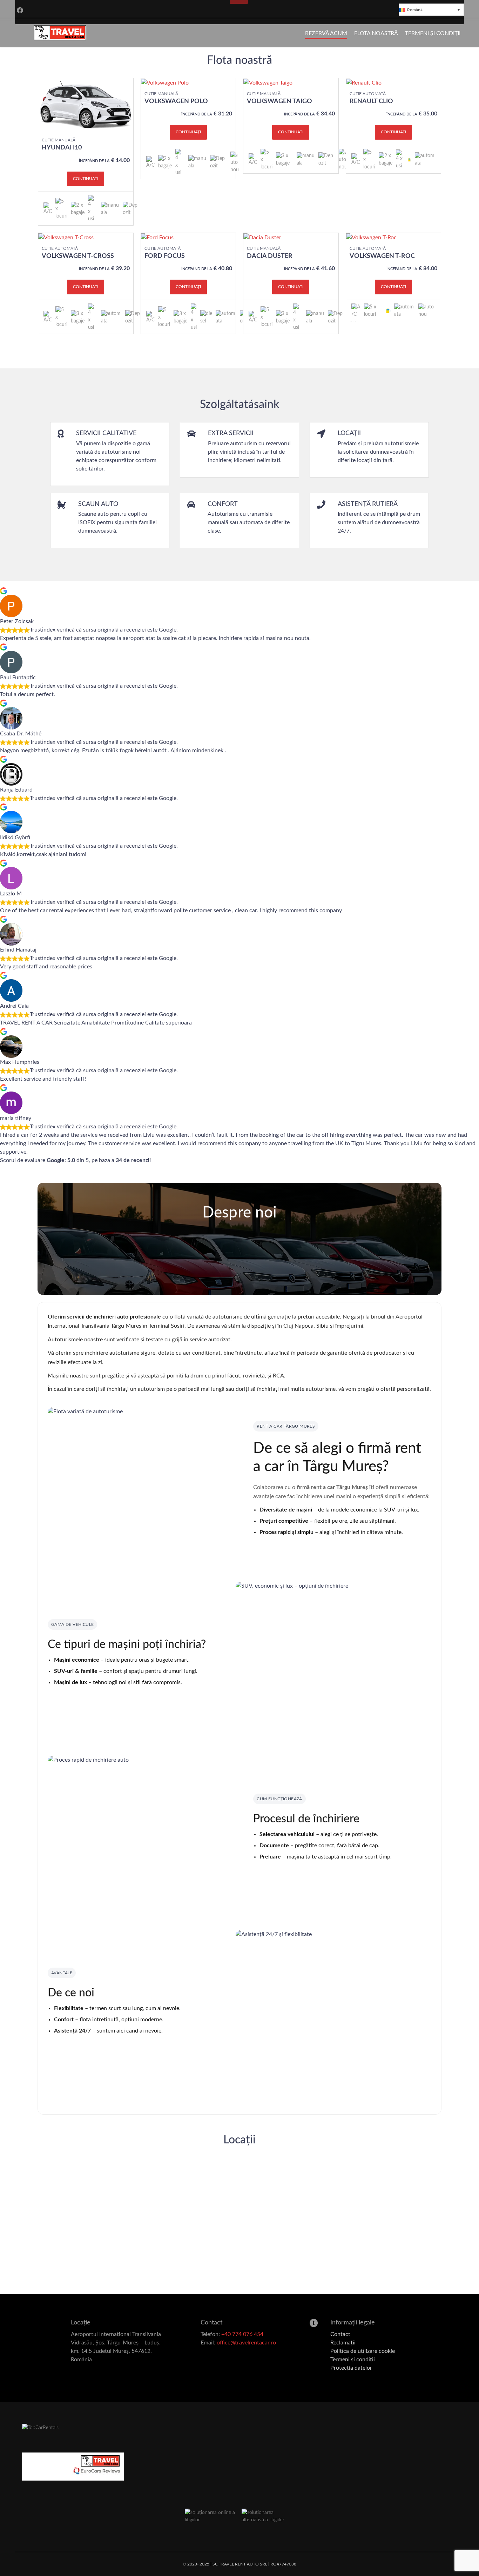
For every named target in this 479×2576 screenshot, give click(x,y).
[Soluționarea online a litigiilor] (211, 2516)
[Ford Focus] (157, 237)
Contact (340, 2334)
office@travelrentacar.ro (246, 2343)
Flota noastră (376, 33)
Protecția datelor (351, 2368)
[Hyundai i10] (86, 106)
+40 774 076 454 (242, 2334)
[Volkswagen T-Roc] (371, 237)
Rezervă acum (326, 33)
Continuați (86, 179)
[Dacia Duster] (262, 237)
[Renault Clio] (364, 82)
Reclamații (343, 2343)
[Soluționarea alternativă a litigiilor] (268, 2516)
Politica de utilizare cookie (363, 2351)
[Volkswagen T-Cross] (66, 237)
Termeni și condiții (433, 33)
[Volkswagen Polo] (165, 82)
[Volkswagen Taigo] (268, 82)
